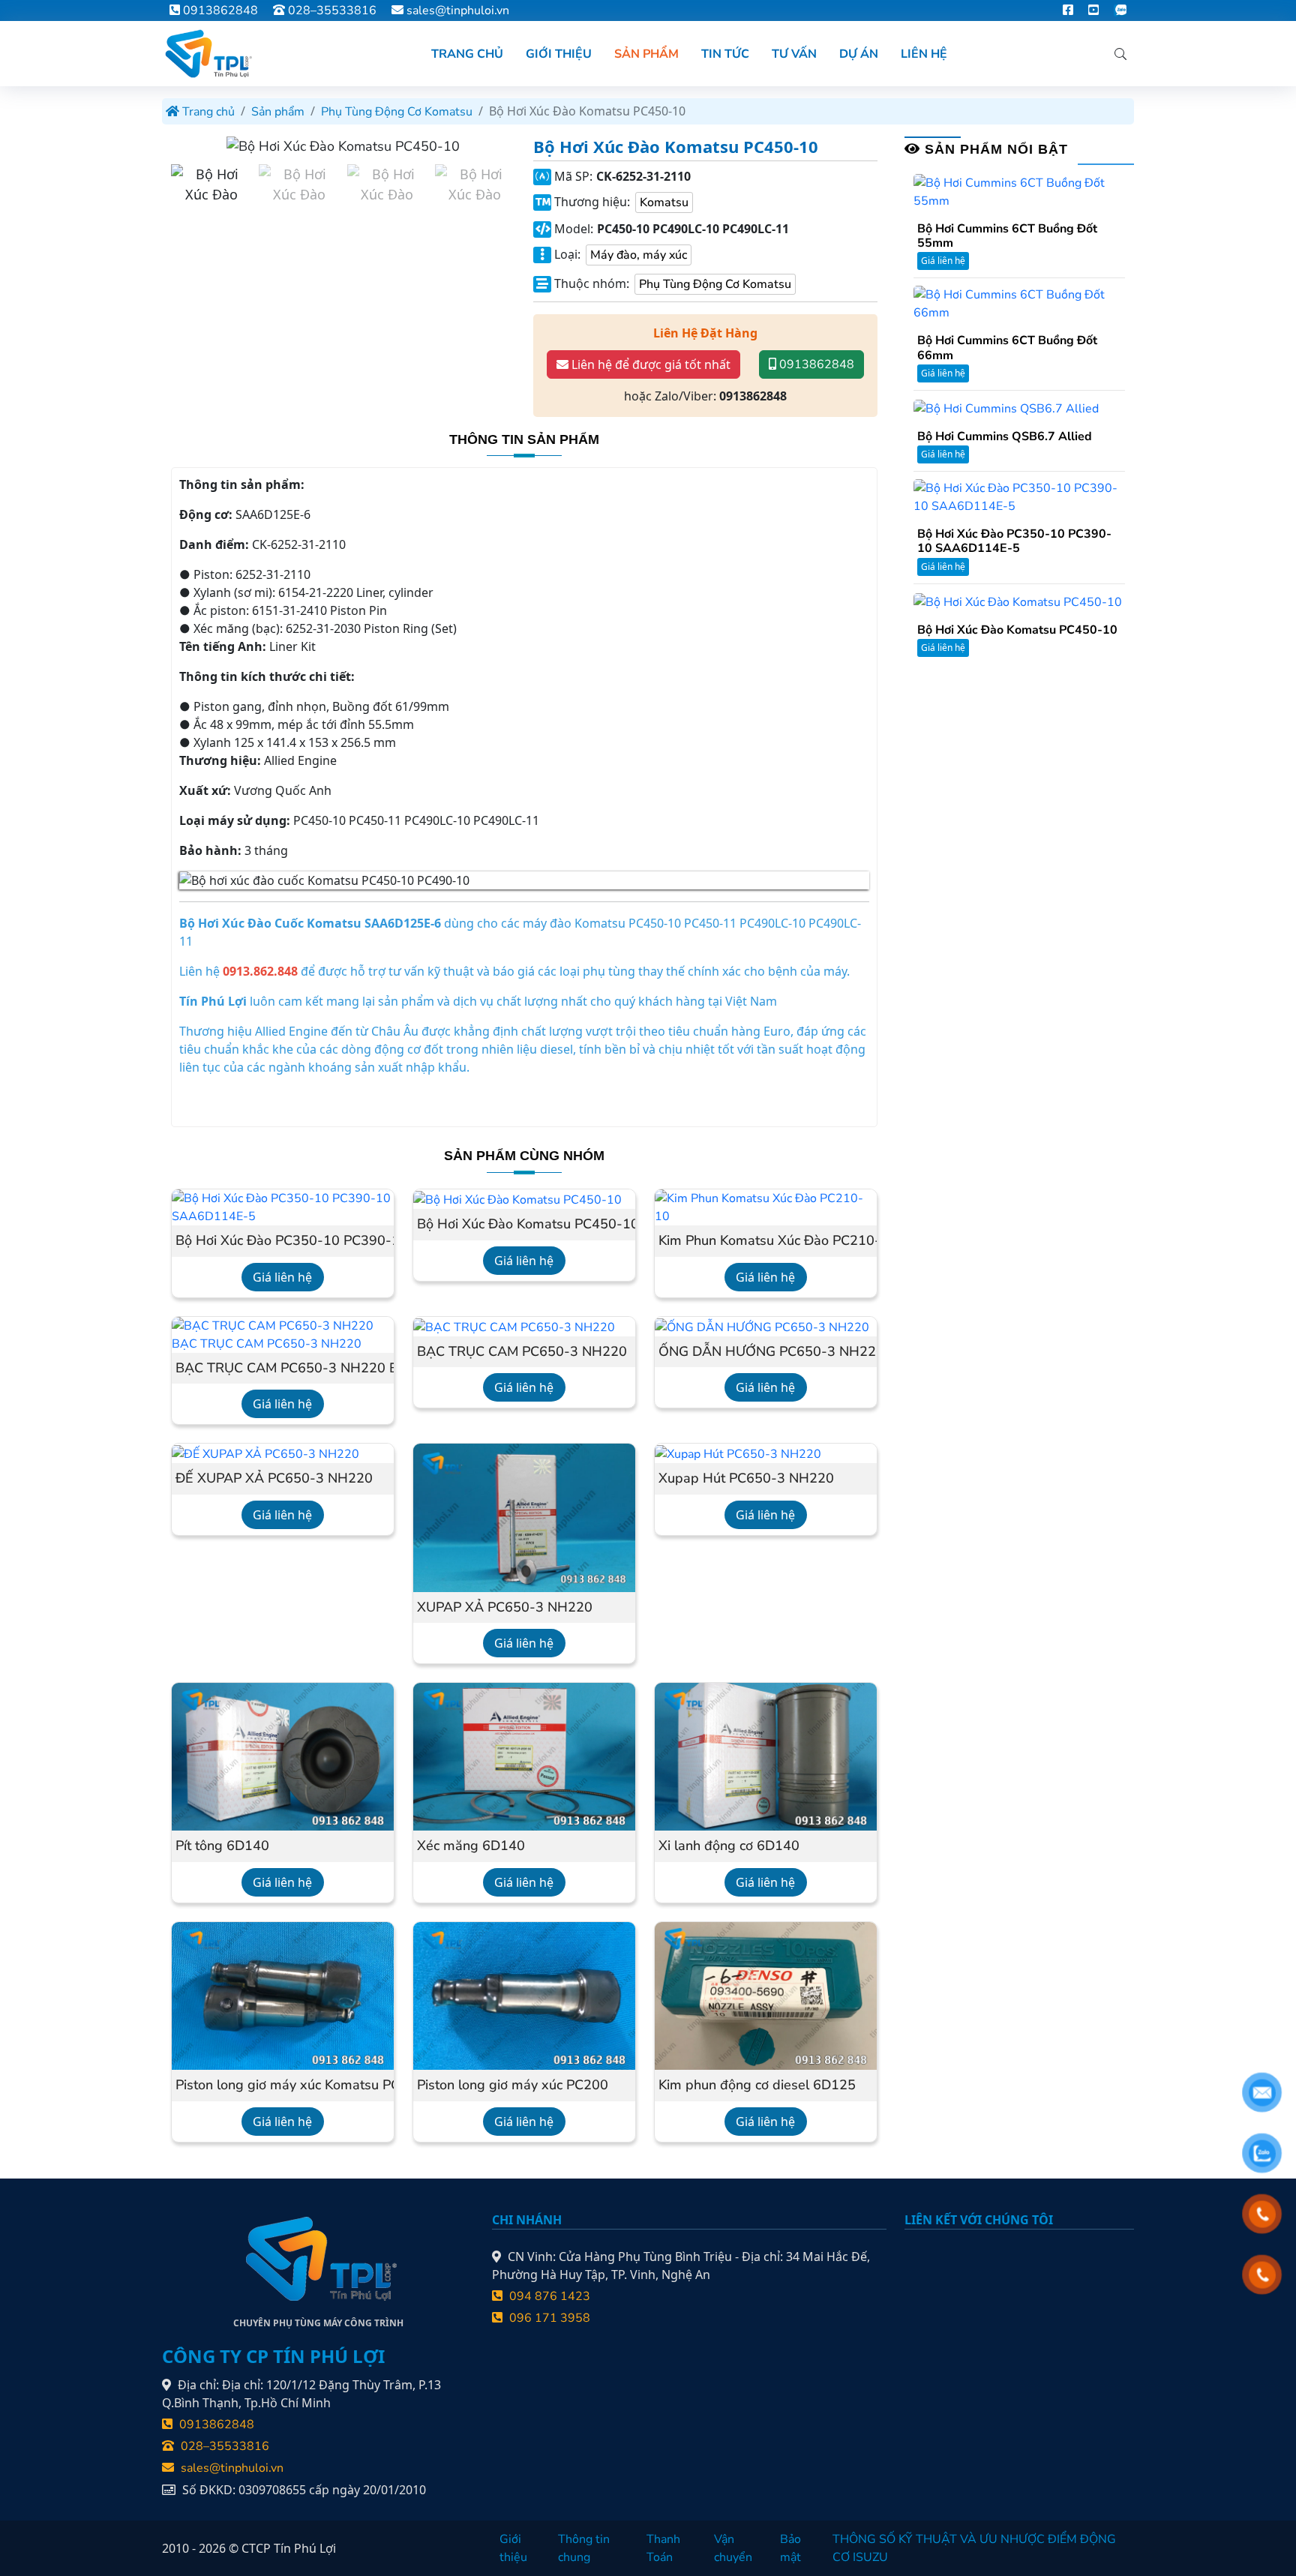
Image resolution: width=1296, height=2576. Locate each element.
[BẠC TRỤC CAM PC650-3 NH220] (514, 1327)
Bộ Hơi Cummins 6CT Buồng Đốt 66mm (1007, 348)
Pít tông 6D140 (222, 1846)
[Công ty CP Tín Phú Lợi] (207, 54)
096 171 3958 (548, 2318)
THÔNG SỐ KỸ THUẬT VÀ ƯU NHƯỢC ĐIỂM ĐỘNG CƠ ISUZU (974, 2548)
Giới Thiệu (559, 54)
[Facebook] (1068, 10)
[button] (498, 147)
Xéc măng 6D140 (471, 1846)
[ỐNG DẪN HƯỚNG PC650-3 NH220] (762, 1327)
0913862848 (219, 10)
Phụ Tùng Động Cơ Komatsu (397, 112)
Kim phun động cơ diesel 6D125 (757, 2086)
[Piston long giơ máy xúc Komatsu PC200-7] (283, 1996)
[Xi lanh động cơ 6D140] (766, 1756)
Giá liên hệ (282, 1277)
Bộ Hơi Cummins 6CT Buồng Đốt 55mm (1007, 236)
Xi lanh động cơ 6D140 (729, 1846)
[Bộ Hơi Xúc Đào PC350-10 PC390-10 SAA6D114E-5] (283, 1207)
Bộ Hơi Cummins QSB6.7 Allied (1005, 437)
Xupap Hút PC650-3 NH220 (746, 1479)
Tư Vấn (794, 54)
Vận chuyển (733, 2548)
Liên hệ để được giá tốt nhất (649, 364)
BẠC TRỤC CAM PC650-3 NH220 (522, 1352)
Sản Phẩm (646, 54)
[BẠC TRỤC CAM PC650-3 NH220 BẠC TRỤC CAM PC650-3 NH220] (283, 1334)
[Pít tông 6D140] (283, 1756)
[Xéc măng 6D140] (524, 1756)
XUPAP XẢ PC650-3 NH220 (505, 1608)
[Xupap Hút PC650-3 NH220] (738, 1453)
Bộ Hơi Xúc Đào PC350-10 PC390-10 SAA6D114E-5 (283, 1241)
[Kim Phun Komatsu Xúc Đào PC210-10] (766, 1207)
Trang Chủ (467, 54)
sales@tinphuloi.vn (458, 10)
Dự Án (859, 54)
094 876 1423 (548, 2296)
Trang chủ (207, 112)
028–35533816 (331, 10)
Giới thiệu (513, 2548)
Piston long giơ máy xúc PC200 (513, 2086)
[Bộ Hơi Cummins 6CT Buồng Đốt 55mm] (1019, 191)
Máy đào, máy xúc (639, 255)
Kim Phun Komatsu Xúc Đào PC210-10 (766, 1241)
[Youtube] (1093, 10)
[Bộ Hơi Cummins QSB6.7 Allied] (1006, 408)
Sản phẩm (278, 112)
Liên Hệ (924, 54)
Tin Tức (725, 54)
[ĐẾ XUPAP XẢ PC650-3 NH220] (265, 1453)
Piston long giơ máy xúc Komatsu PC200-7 (283, 2086)
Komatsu (664, 202)
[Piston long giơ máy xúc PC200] (524, 1996)
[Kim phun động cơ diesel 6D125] (766, 1996)
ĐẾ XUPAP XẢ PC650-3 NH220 (274, 1479)
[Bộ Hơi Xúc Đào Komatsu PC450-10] (517, 1199)
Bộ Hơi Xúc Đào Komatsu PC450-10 (524, 1225)
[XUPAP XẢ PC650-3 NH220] (524, 1517)
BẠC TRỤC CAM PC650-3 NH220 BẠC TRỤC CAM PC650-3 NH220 (283, 1369)
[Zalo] (1120, 10)
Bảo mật (790, 2548)
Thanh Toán (663, 2548)
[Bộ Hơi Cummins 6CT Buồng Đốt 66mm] (1019, 303)
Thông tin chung (584, 2548)
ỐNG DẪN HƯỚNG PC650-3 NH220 (766, 1352)
